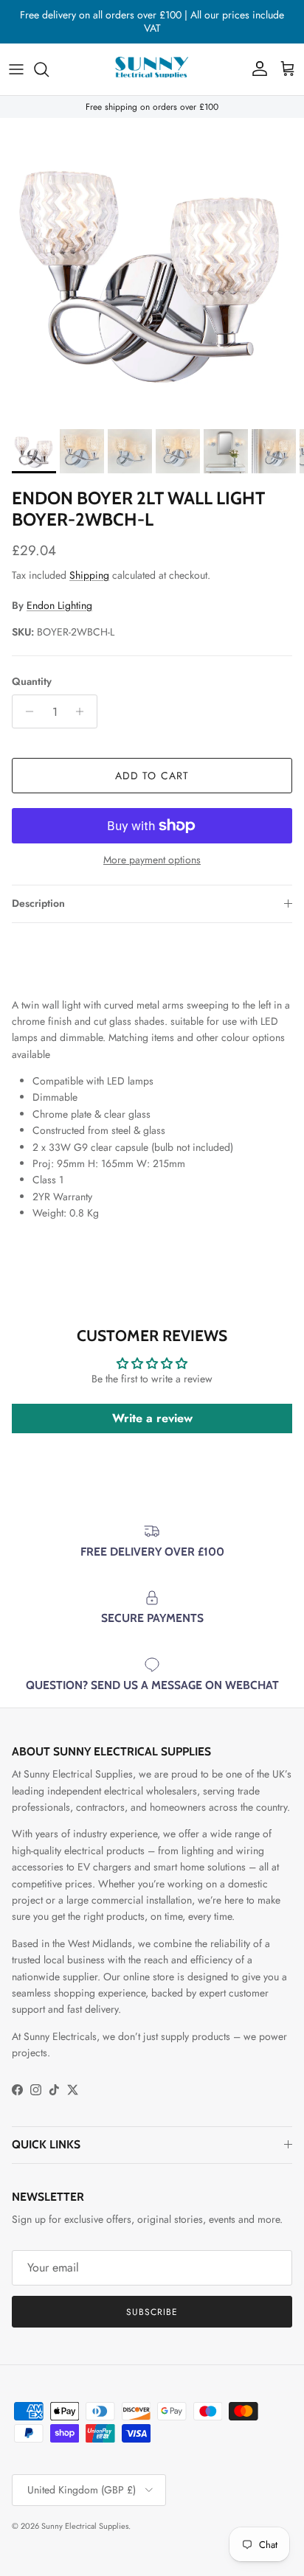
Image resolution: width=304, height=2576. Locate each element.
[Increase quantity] (84, 711)
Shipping (89, 575)
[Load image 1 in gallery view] (152, 270)
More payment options (152, 860)
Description (38, 903)
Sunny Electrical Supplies (85, 2526)
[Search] (49, 69)
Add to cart (152, 776)
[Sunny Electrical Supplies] (152, 69)
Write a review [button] (152, 1418)
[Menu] (16, 69)
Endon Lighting (59, 605)
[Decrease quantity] (25, 711)
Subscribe (152, 2312)
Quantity (32, 682)
